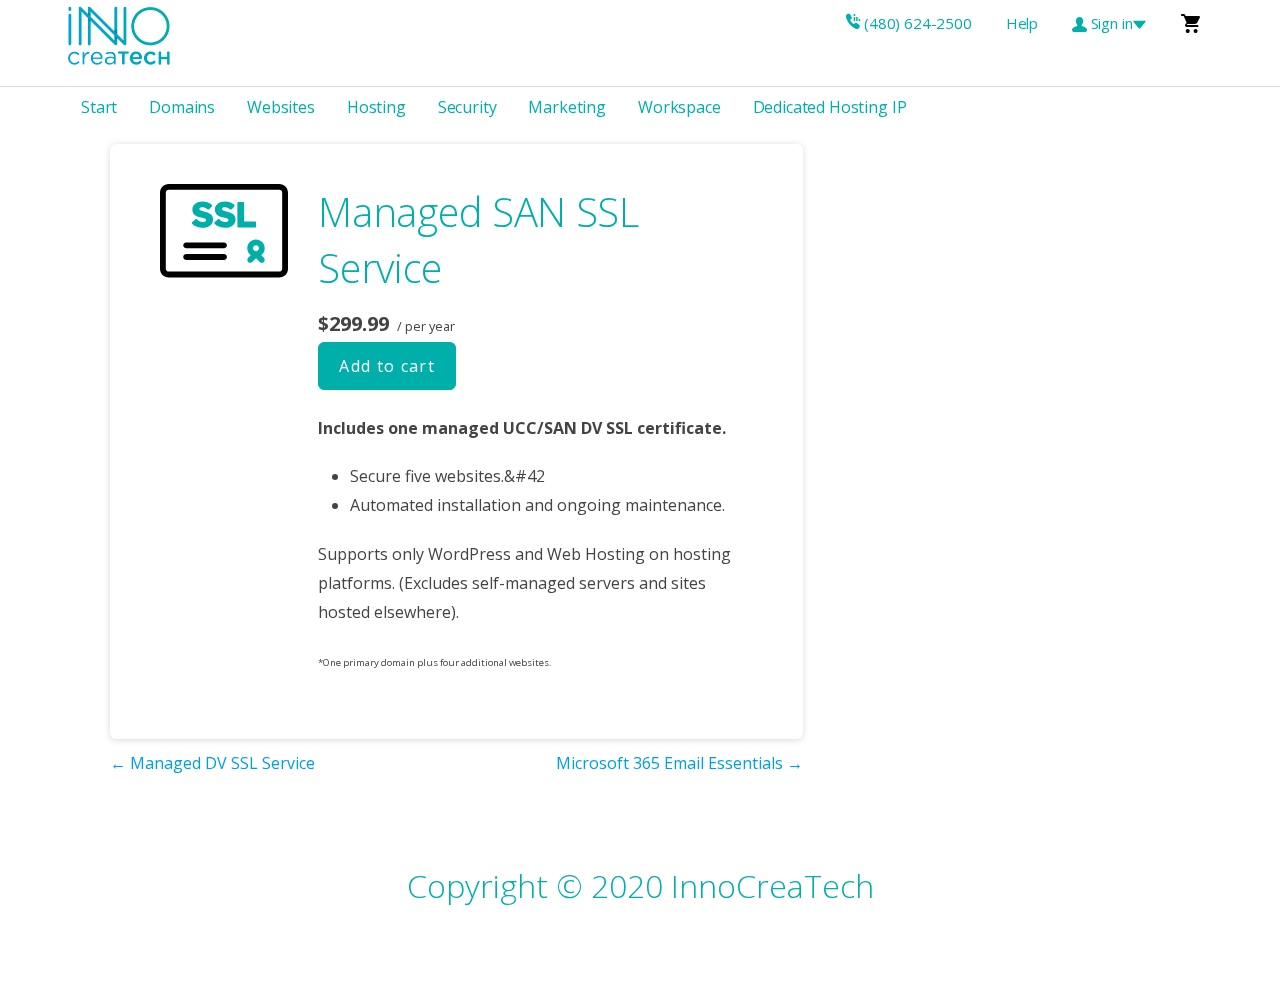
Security (467, 107)
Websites (281, 107)
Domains (182, 107)
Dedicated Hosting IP (830, 107)
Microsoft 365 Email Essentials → (679, 763)
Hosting (376, 107)
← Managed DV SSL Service (212, 763)
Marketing (567, 107)
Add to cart (387, 366)
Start (99, 107)
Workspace (679, 107)
